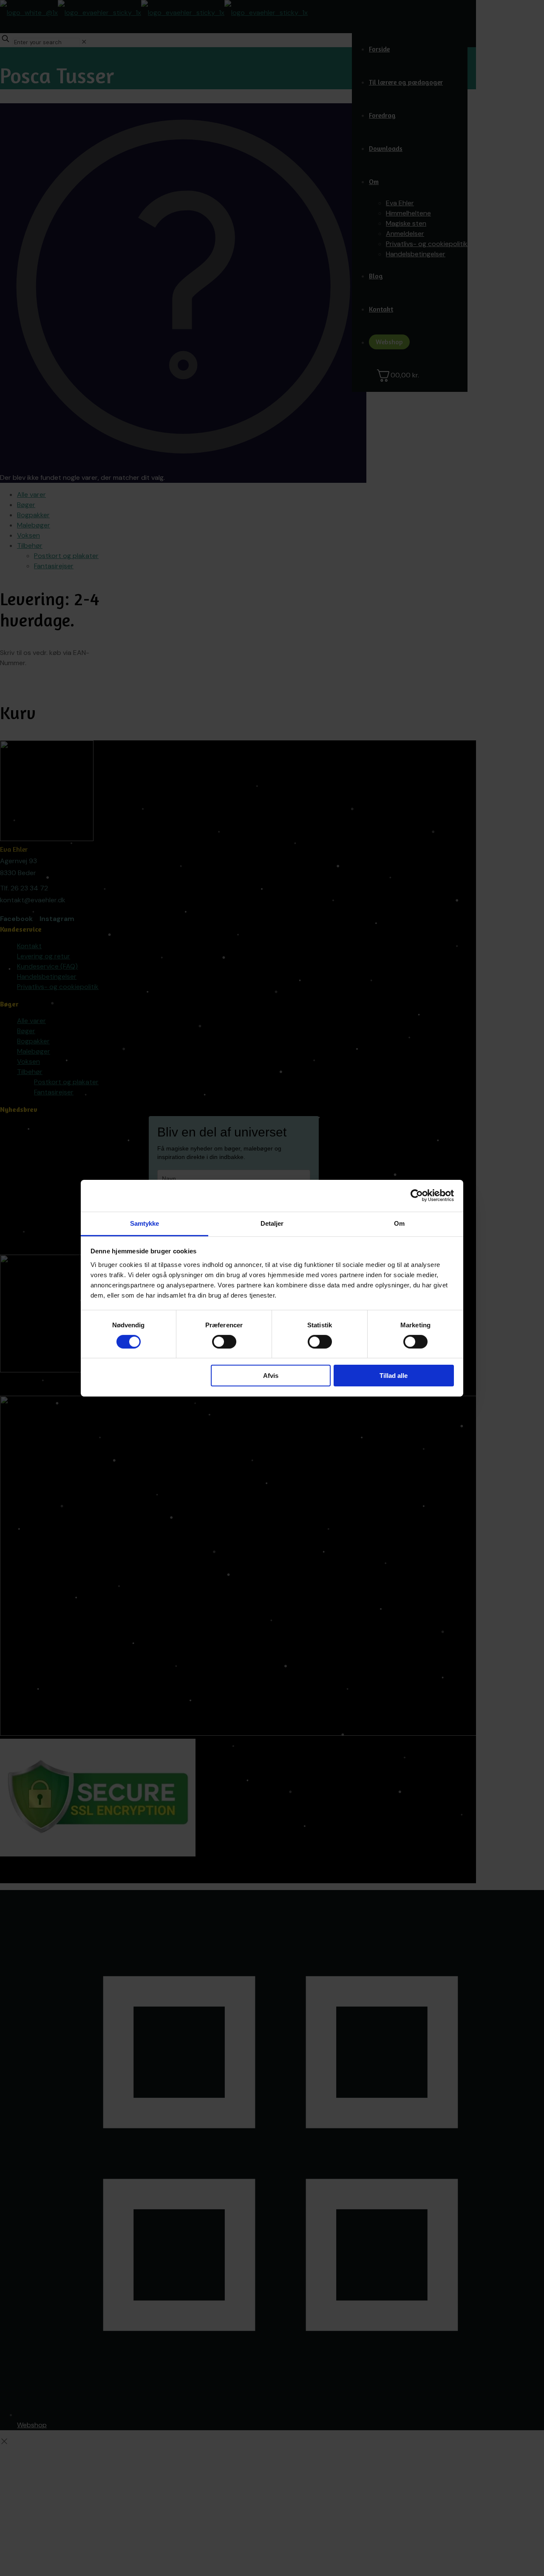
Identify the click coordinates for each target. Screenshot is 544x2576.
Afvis (271, 1376)
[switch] (224, 1342)
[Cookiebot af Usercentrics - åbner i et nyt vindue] (417, 1196)
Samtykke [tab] (145, 1223)
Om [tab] (399, 1223)
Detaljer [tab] (272, 1223)
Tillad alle (394, 1376)
